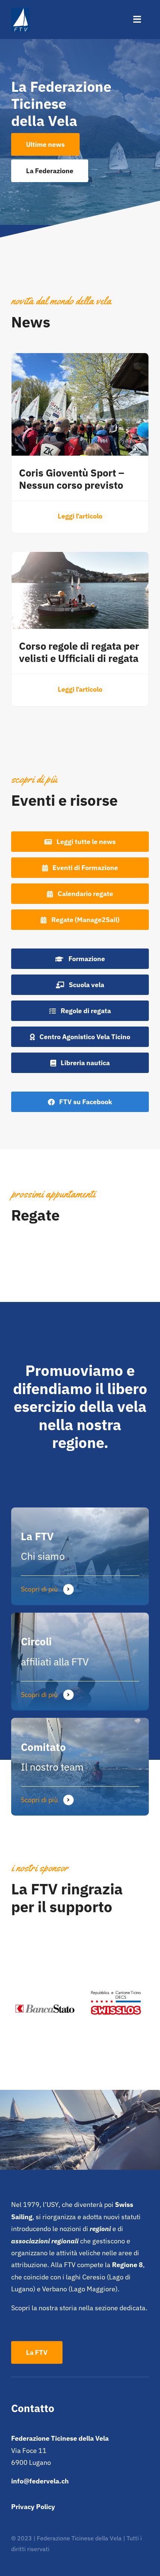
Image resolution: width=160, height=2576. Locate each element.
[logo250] (20, 11)
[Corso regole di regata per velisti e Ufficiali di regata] (80, 558)
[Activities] (80, 1662)
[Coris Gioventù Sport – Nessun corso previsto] (80, 359)
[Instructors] (80, 1767)
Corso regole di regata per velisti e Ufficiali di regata (79, 652)
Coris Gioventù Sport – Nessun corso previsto (72, 479)
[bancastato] (44, 1979)
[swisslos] (116, 1973)
